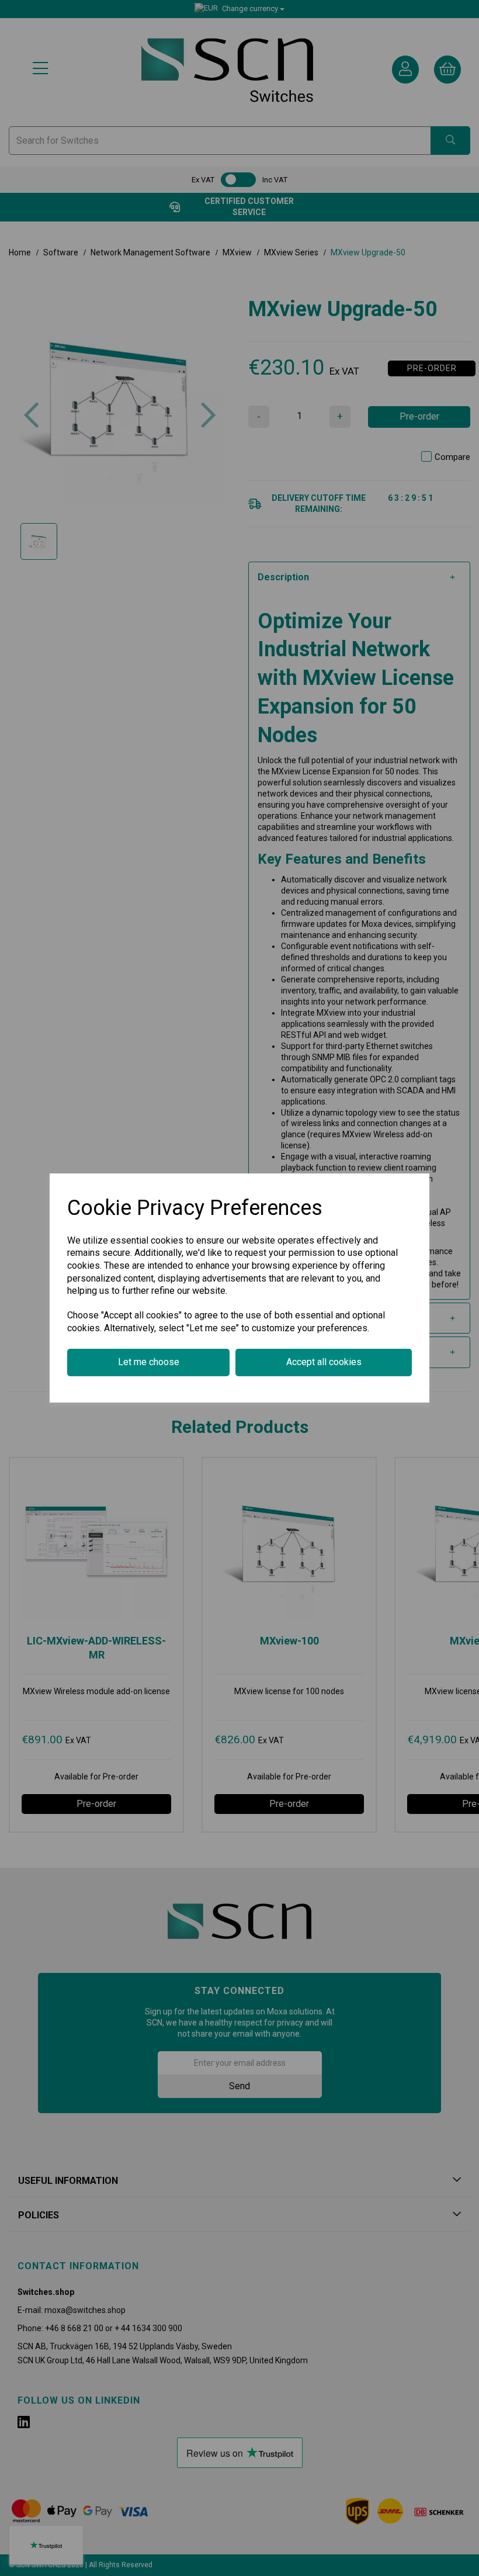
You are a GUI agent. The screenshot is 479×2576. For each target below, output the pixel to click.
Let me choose (149, 1362)
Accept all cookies (324, 1362)
